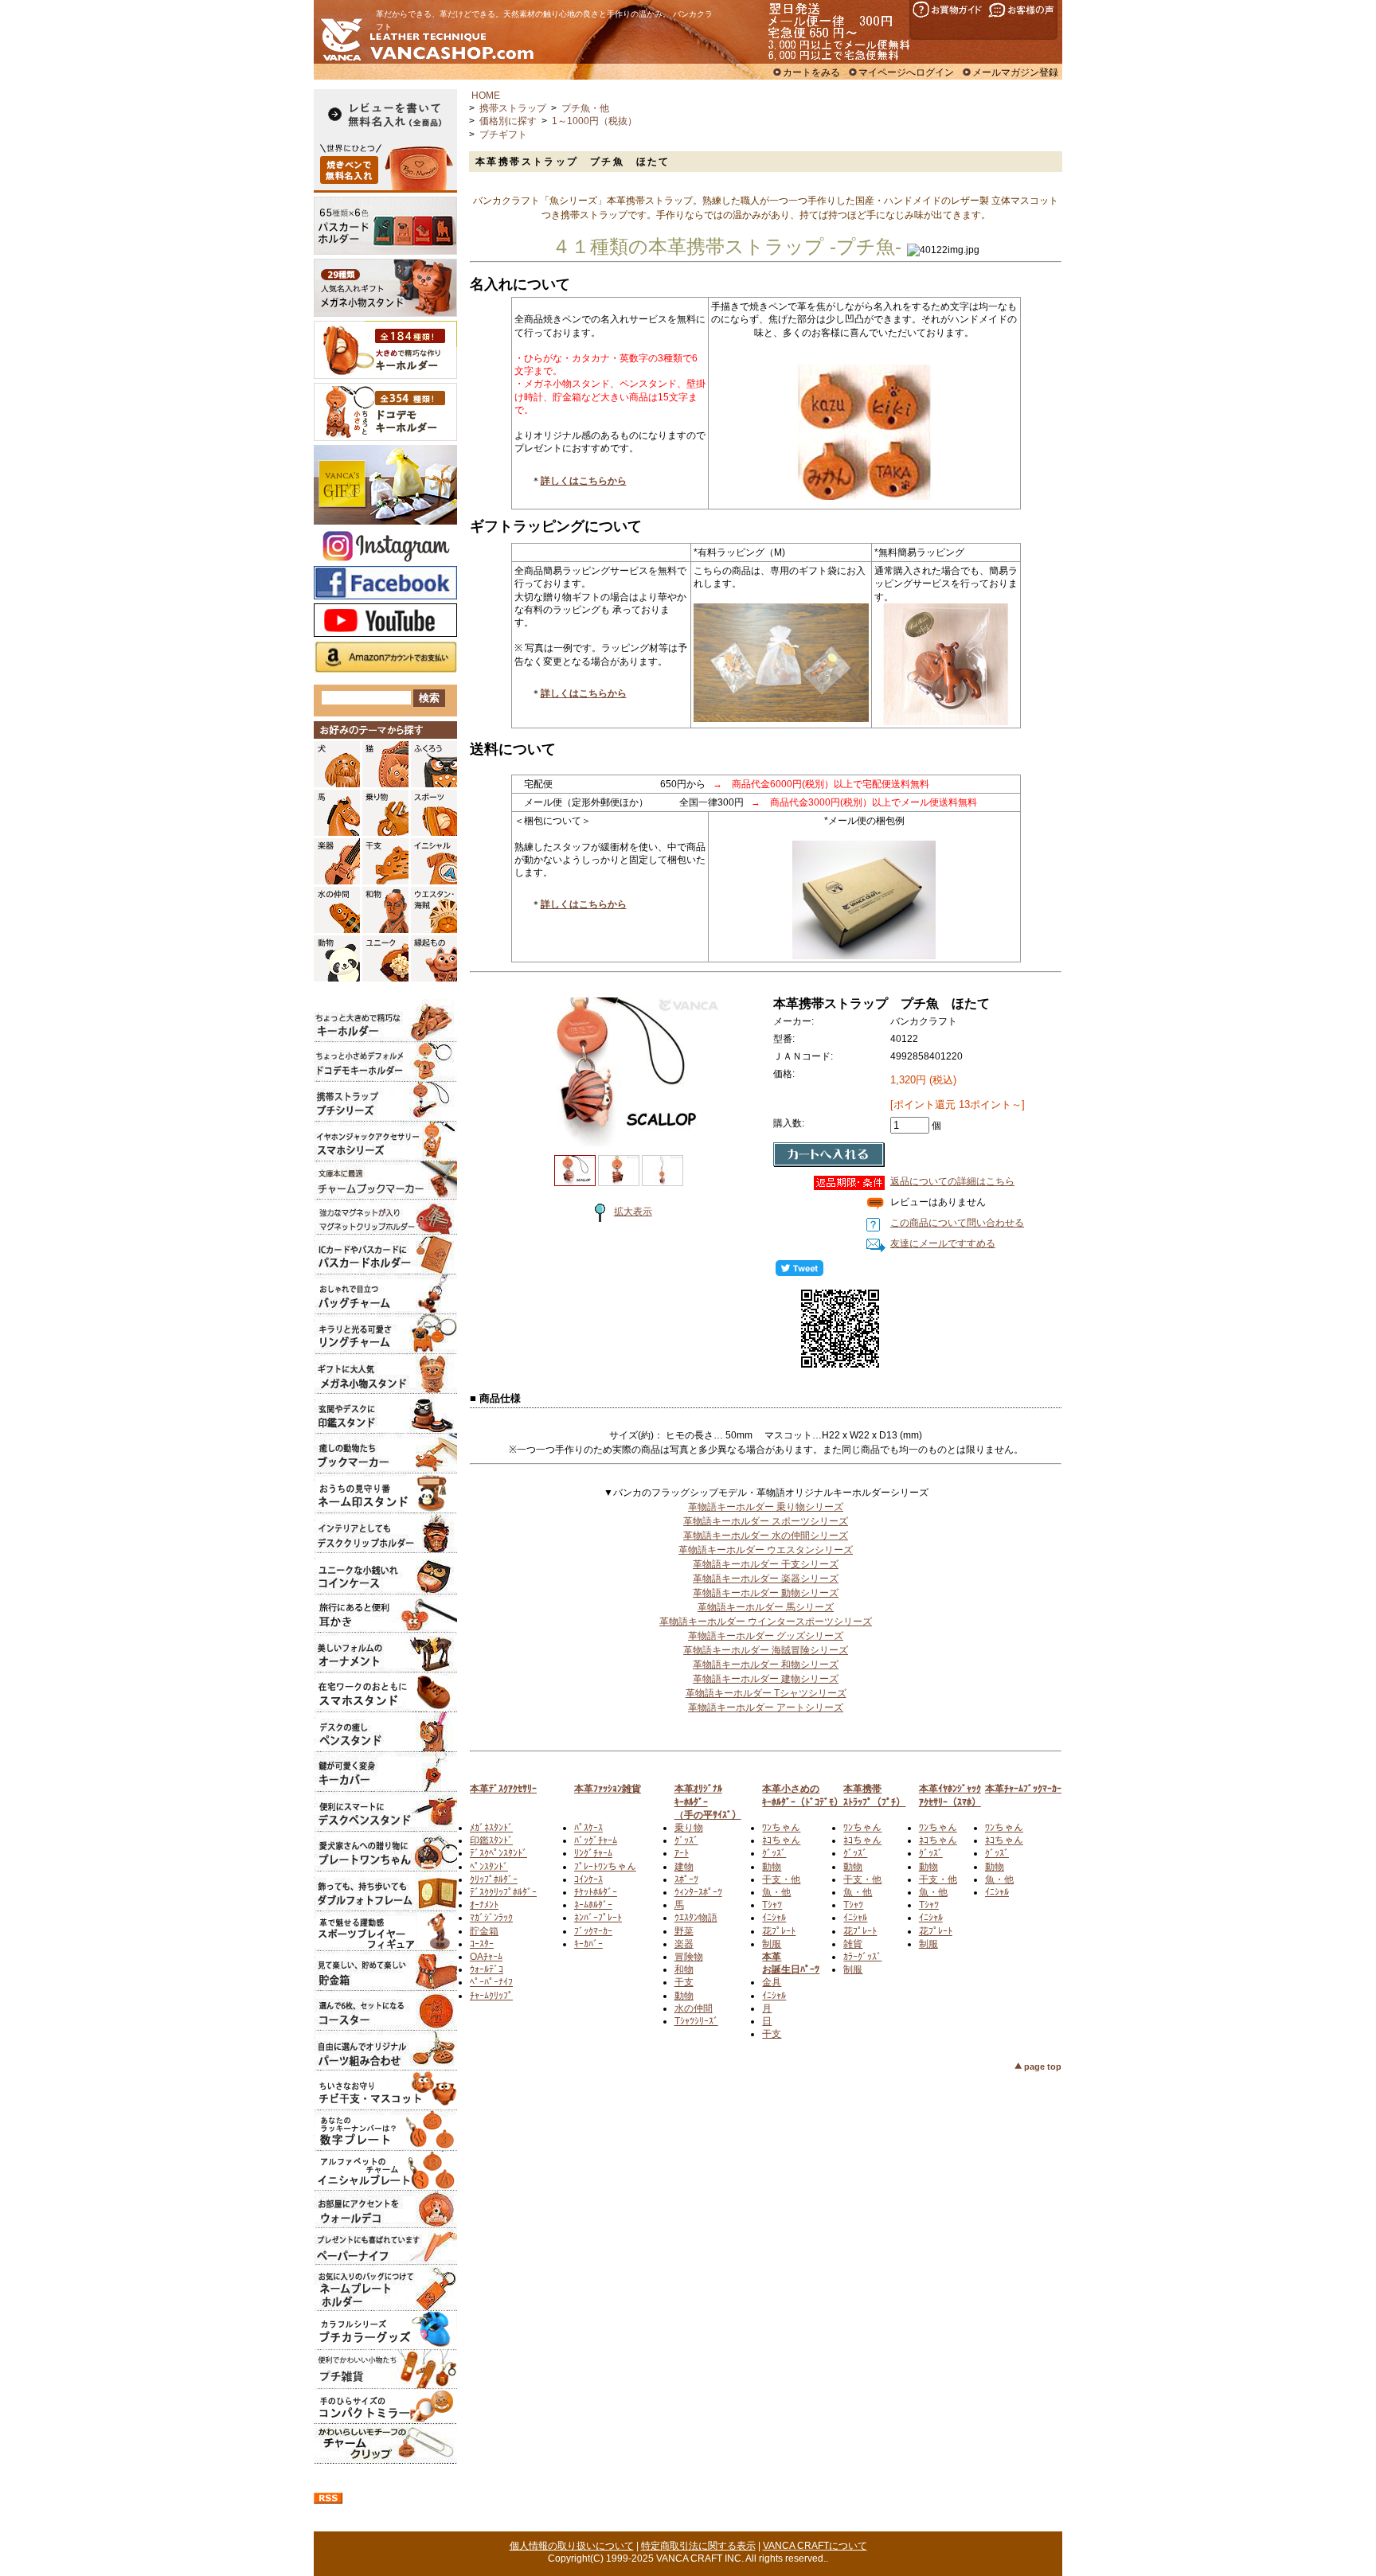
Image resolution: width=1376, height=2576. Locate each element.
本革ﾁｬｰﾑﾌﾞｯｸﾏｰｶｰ (1023, 1789)
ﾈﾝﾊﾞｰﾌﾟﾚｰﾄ (598, 1918)
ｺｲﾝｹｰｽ (588, 1879)
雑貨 (853, 1944)
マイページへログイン (906, 72)
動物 (684, 1996)
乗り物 (689, 1828)
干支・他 (781, 1879)
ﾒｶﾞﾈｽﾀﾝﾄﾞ (491, 1828)
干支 (684, 1982)
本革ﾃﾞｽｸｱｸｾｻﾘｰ (503, 1789)
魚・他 (776, 1892)
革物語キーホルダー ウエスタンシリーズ (766, 1550)
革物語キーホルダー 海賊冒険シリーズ (766, 1650)
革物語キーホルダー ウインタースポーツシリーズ (766, 1622)
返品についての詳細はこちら (952, 1181)
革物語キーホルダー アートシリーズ (766, 1708)
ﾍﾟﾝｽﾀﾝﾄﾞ (489, 1867)
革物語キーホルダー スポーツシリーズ (766, 1521)
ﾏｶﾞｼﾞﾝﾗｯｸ (491, 1918)
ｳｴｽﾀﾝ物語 (696, 1918)
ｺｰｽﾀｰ (482, 1944)
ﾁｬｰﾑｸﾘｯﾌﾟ (491, 1996)
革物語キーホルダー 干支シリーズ (766, 1564)
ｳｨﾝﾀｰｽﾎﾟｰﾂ (698, 1892)
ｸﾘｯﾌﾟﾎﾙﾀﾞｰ (494, 1879)
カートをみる (811, 72)
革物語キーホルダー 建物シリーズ (766, 1679)
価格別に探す (508, 121)
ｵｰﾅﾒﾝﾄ (484, 1905)
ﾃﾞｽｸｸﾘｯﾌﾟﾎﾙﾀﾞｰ (503, 1892)
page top (1043, 2067)
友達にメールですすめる (943, 1243)
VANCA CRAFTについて (815, 2546)
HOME (486, 96)
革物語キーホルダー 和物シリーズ (766, 1665)
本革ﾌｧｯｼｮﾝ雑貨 (608, 1789)
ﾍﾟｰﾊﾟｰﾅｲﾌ (491, 1982)
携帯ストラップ (513, 108)
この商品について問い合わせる (957, 1223)
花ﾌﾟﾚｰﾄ (779, 1931)
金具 (772, 1982)
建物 (684, 1867)
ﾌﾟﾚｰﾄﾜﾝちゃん (605, 1867)
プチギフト (503, 135)
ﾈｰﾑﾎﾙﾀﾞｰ (593, 1905)
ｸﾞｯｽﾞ (686, 1840)
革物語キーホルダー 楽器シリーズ (766, 1579)
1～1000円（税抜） (594, 121)
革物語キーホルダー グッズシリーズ (766, 1636)
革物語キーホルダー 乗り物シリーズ (766, 1507)
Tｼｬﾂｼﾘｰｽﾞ (696, 2021)
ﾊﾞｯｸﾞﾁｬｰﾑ (596, 1840)
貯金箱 (484, 1931)
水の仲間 (694, 2008)
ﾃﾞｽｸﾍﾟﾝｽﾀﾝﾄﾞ (498, 1853)
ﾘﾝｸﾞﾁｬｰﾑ (593, 1853)
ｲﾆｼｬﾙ (774, 1918)
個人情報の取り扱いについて (572, 2546)
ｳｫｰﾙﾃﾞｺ (487, 1969)
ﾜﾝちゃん (781, 1828)
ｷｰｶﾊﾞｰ (588, 1944)
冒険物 (689, 1957)
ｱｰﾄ (682, 1853)
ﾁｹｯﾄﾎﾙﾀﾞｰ (596, 1892)
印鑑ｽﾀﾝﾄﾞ (491, 1840)
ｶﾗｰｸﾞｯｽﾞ (862, 1957)
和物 (684, 1969)
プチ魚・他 (585, 108)
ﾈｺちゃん (781, 1840)
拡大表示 (633, 1212)
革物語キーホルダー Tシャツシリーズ (766, 1693)
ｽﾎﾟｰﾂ (686, 1879)
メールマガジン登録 (1015, 72)
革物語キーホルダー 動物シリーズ (766, 1593)
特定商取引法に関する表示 (698, 2546)
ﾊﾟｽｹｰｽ (588, 1828)
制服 (772, 1944)
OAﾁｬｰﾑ (486, 1957)
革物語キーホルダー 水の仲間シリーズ (766, 1536)
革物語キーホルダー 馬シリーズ (766, 1607)
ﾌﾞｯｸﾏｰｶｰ (593, 1931)
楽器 (684, 1944)
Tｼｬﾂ (772, 1905)
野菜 (684, 1931)
